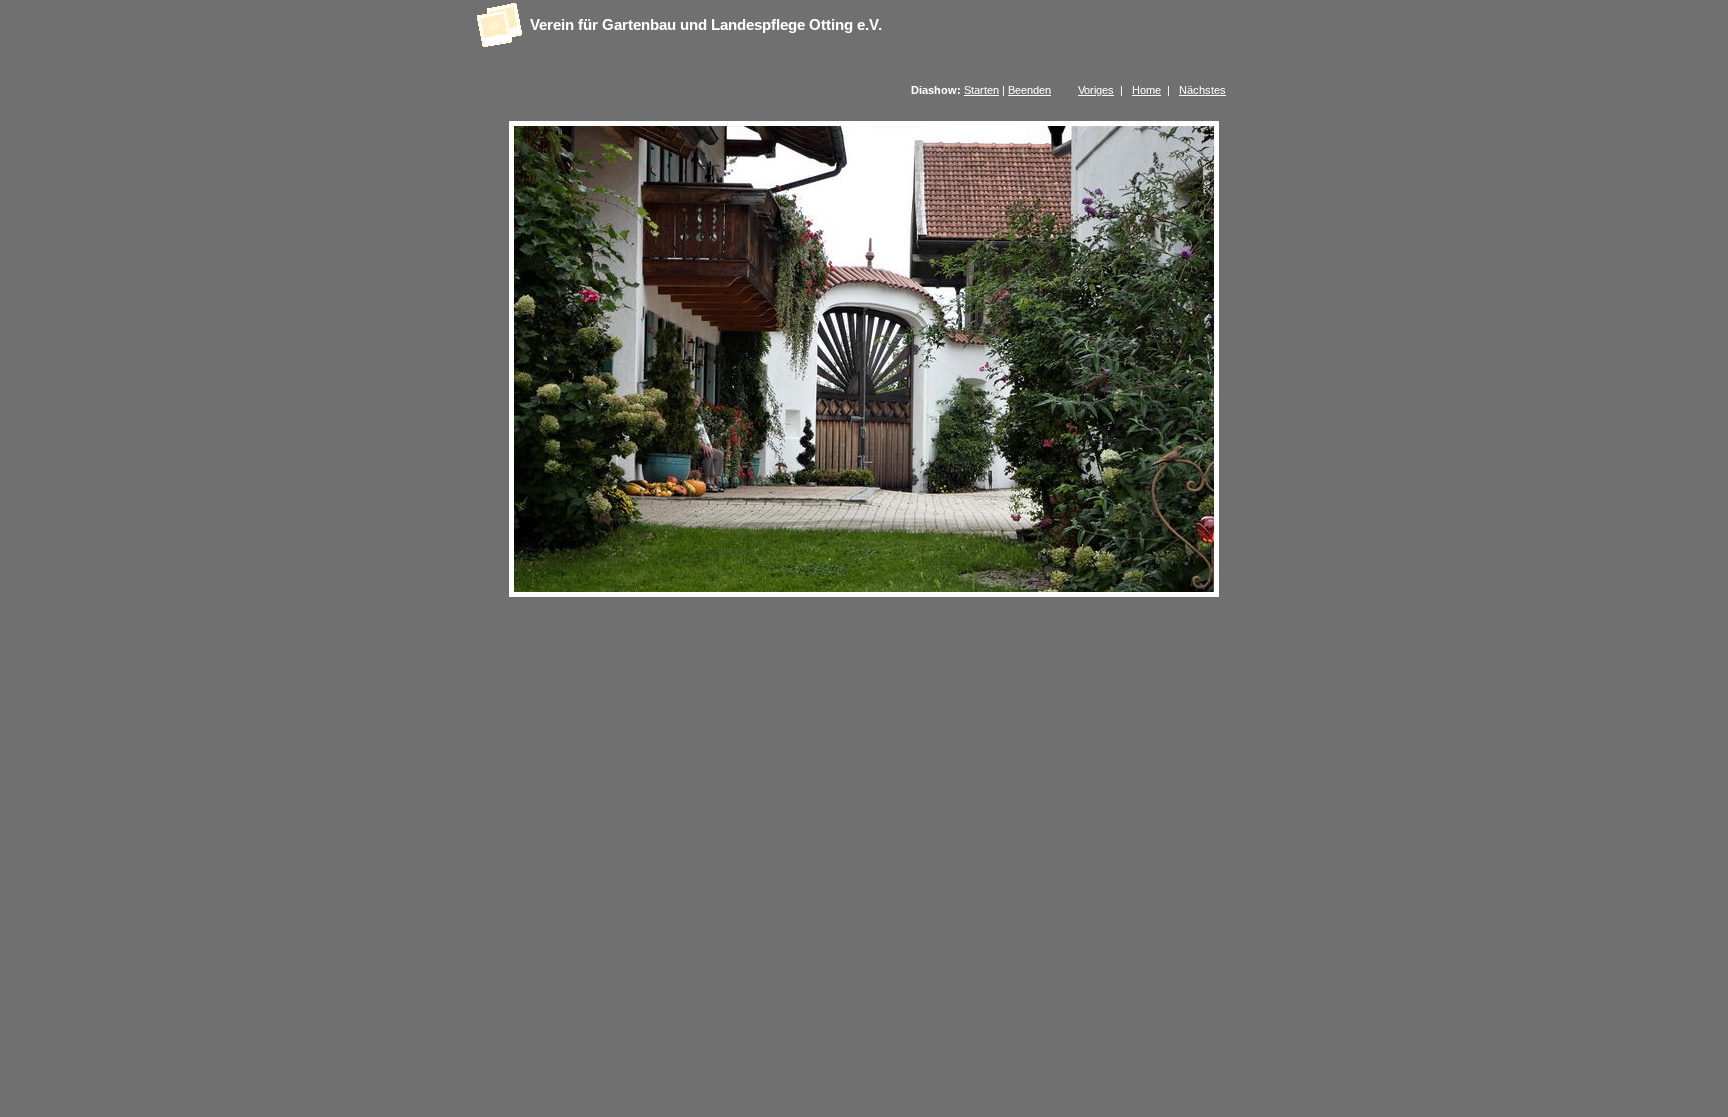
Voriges (1096, 90)
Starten (981, 90)
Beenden (1029, 90)
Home (1146, 90)
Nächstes (1202, 90)
